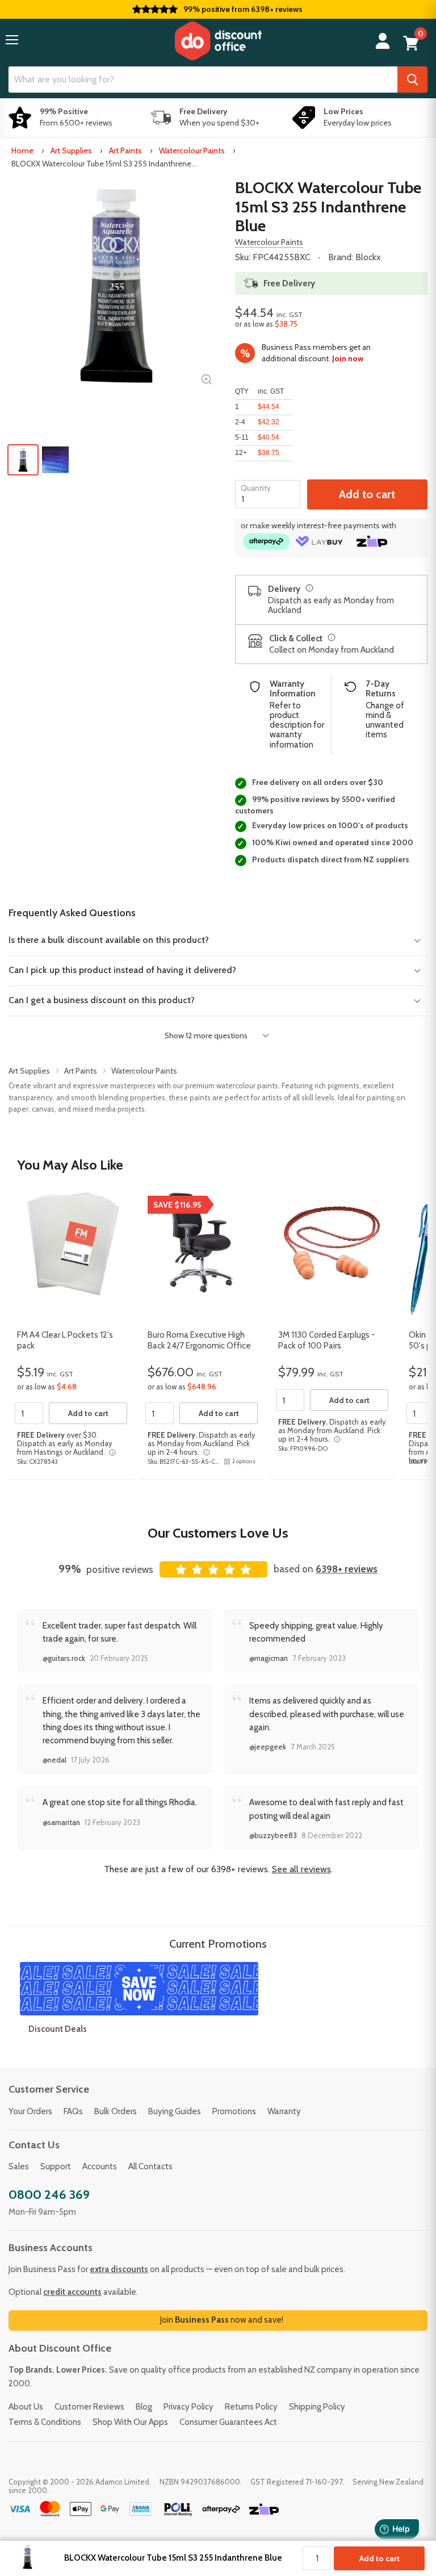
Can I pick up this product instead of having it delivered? (122, 970)
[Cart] (411, 43)
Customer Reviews (89, 2407)
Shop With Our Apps (130, 2422)
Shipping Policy (317, 2407)
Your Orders (30, 2111)
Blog (144, 2407)
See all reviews (301, 1869)
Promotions (234, 2111)
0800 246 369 (49, 2195)
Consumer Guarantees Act (228, 2422)
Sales (19, 2166)
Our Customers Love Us (218, 1533)
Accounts (100, 2166)
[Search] (412, 80)
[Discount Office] (218, 41)
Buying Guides (175, 2111)
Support (56, 2166)
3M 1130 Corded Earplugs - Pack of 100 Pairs (327, 1341)
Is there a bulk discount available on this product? (109, 940)
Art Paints (125, 151)
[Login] (383, 41)
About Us (26, 2407)
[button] (12, 40)
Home (22, 151)
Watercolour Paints (192, 151)
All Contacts (150, 2166)
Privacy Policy (188, 2407)
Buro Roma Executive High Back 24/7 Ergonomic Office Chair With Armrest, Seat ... (199, 1346)
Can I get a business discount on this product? (102, 1000)
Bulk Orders (116, 2111)
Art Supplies (71, 151)
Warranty (284, 2111)
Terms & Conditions (45, 2422)
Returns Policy (251, 2407)
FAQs (73, 2111)
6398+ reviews (347, 1569)
